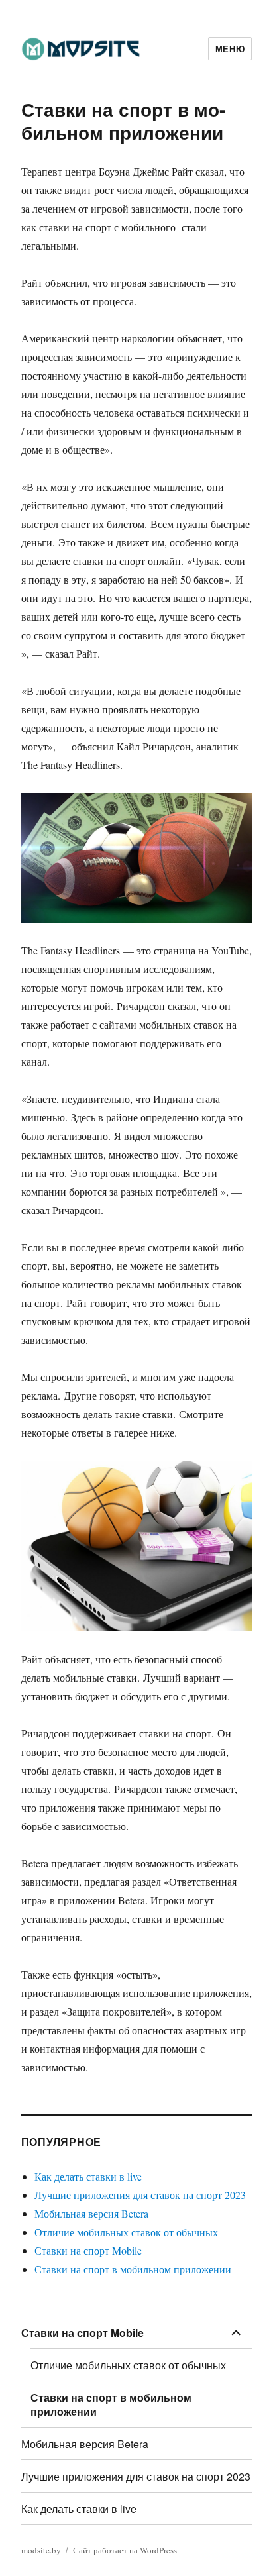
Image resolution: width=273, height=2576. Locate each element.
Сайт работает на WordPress (125, 2550)
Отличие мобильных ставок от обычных (126, 2232)
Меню (230, 49)
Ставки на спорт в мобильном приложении (133, 2269)
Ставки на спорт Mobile (88, 2250)
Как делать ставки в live (88, 2176)
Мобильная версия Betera (91, 2213)
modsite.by (41, 2550)
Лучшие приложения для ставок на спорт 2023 (140, 2195)
